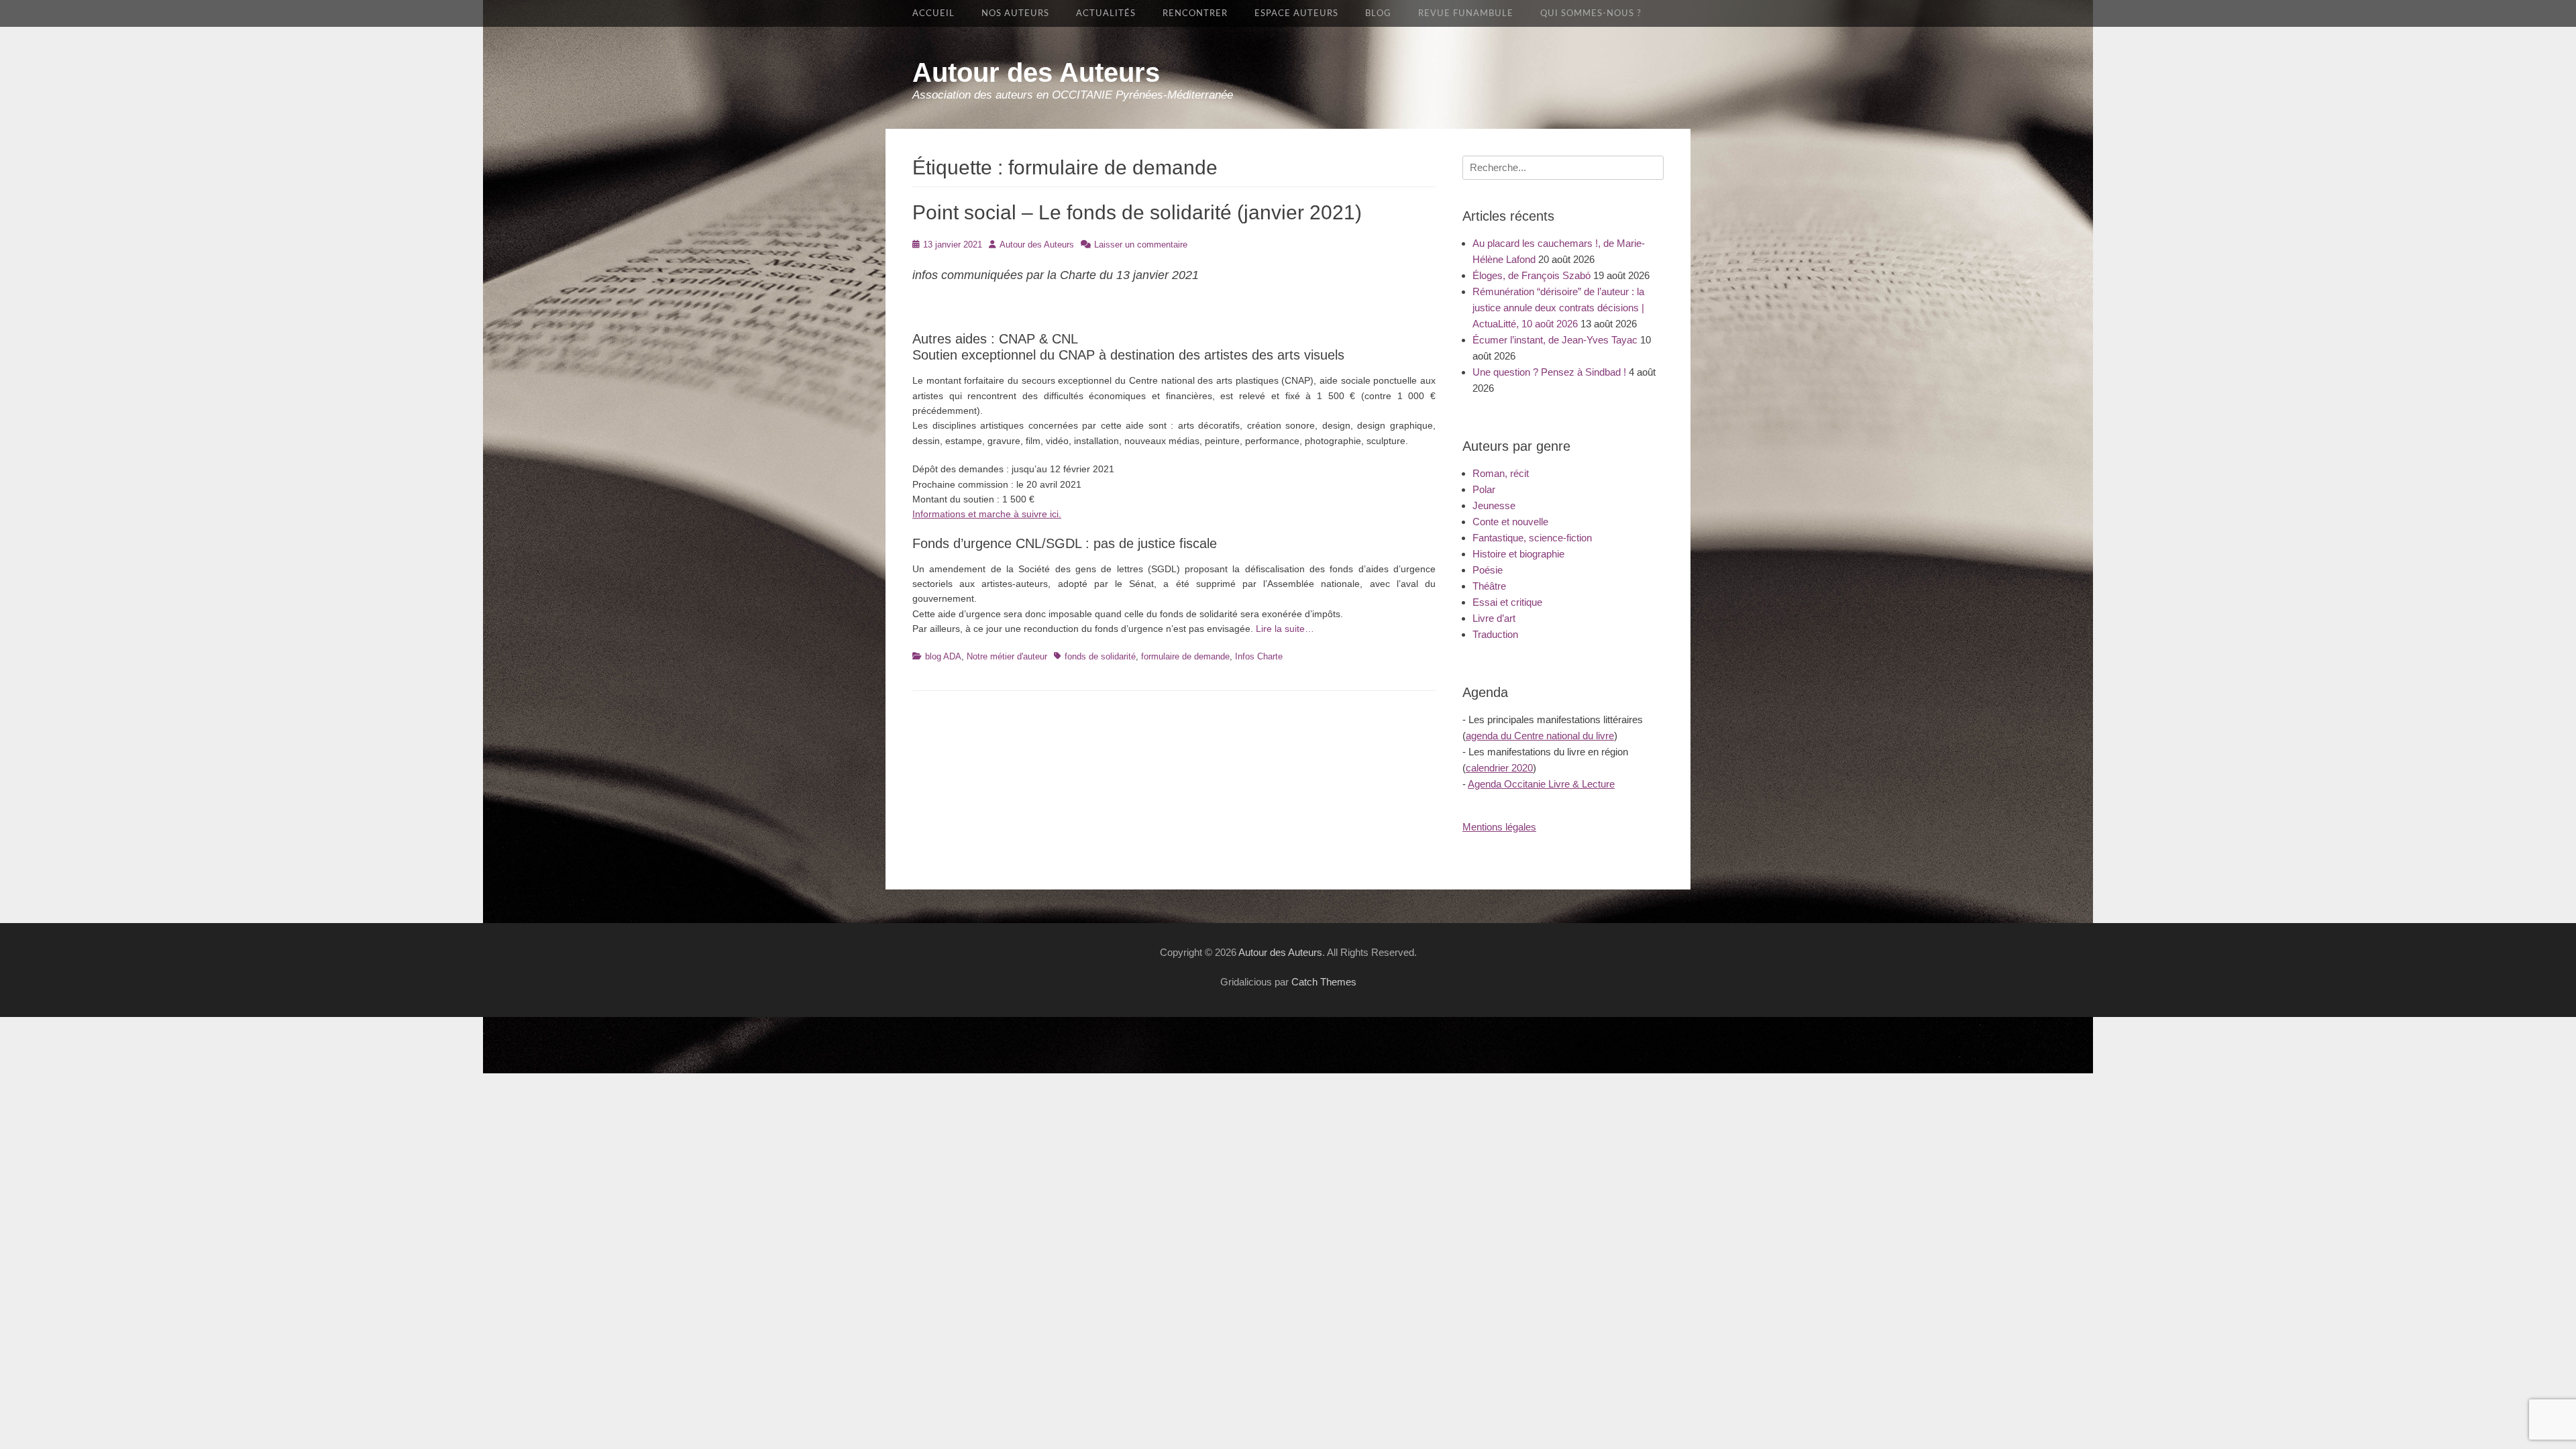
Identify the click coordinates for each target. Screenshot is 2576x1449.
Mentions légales (1499, 827)
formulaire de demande (1185, 656)
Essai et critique (1507, 602)
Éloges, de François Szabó (1532, 275)
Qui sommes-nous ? (1591, 13)
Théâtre (1489, 586)
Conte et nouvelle (1510, 522)
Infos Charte (1259, 656)
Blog (1378, 13)
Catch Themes (1324, 982)
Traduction (1495, 634)
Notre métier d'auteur (1007, 656)
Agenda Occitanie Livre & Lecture (1541, 784)
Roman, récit (1501, 473)
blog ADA (943, 656)
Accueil (933, 13)
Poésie (1488, 570)
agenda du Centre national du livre (1540, 736)
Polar (1484, 489)
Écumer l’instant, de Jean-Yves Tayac (1555, 340)
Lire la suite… (1285, 629)
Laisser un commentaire (1141, 245)
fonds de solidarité (1100, 656)
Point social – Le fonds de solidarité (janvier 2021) (1137, 212)
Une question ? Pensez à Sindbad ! (1549, 372)
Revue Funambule (1466, 13)
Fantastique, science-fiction (1532, 538)
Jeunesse (1494, 505)
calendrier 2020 (1499, 768)
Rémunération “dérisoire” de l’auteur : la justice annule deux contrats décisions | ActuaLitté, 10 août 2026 (1558, 308)
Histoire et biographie (1518, 554)
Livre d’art (1494, 618)
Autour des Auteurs (1036, 72)
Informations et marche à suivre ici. (987, 514)
